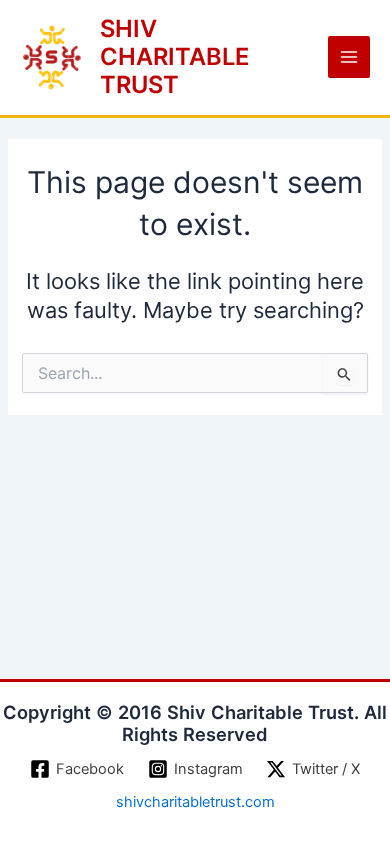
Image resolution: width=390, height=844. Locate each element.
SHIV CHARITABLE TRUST (174, 57)
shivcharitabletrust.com (195, 802)
